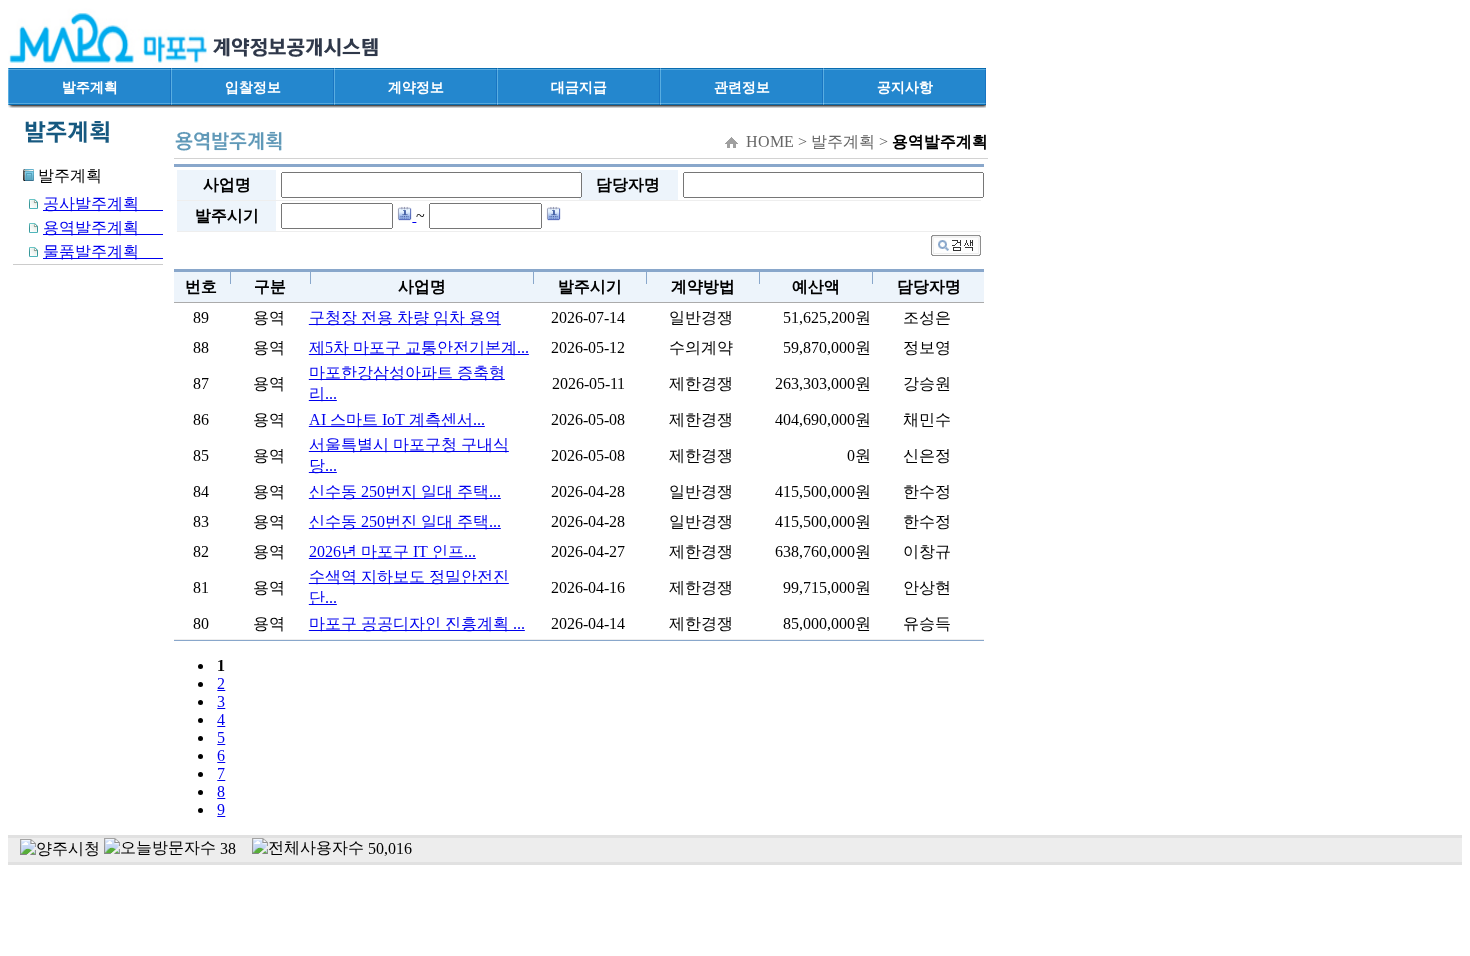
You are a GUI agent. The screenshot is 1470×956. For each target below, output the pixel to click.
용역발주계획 (103, 227)
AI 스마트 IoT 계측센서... (397, 419)
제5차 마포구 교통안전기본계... (419, 347)
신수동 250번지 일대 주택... (405, 491)
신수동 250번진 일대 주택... (405, 521)
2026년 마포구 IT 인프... (392, 551)
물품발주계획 (103, 251)
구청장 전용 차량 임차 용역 (405, 317)
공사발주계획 (103, 203)
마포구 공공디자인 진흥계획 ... (417, 623)
